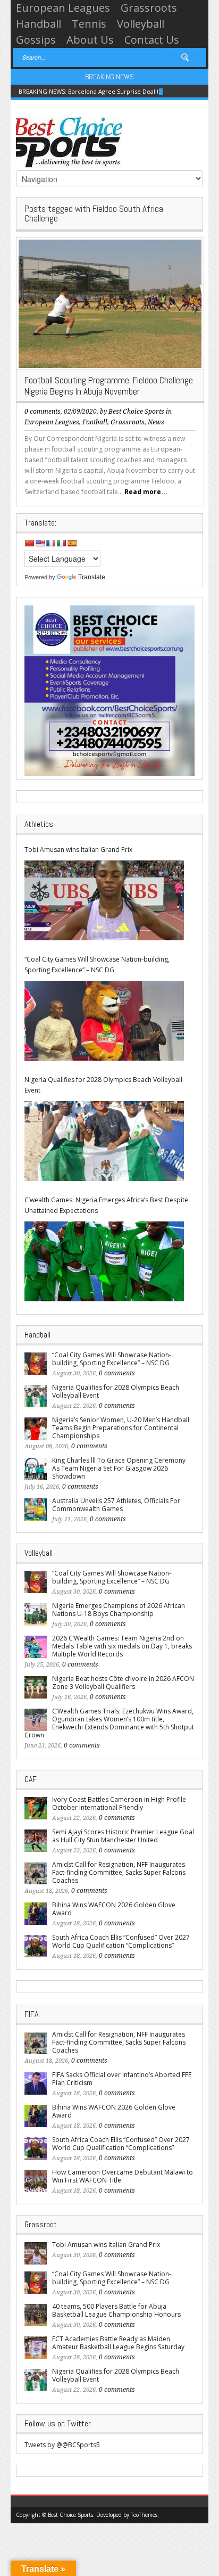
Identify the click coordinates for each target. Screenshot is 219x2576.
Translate (92, 577)
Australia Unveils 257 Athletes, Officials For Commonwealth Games (116, 1505)
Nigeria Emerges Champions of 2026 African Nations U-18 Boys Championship (119, 1610)
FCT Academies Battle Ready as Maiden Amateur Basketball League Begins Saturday (118, 2343)
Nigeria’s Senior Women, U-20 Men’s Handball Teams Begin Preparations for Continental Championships (121, 1428)
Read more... (146, 492)
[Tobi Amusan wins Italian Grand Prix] (104, 900)
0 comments (43, 412)
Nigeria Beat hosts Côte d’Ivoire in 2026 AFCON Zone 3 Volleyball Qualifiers (123, 1683)
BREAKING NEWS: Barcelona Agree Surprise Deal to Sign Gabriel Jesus (117, 91)
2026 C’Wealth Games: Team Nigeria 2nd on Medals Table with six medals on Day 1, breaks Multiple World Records (122, 1646)
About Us (90, 40)
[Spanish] (72, 543)
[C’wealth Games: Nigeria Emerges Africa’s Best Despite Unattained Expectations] (104, 1261)
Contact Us (152, 40)
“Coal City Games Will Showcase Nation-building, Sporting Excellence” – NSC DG (97, 965)
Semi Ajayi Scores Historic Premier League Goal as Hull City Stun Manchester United (123, 1836)
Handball (39, 24)
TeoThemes (144, 2515)
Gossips (36, 40)
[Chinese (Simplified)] (29, 543)
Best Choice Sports (136, 412)
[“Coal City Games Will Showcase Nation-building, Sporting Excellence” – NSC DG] (104, 1021)
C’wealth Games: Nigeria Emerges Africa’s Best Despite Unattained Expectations (106, 1205)
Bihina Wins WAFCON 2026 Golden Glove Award (114, 1909)
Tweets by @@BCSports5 (62, 2445)
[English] (40, 543)
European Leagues (63, 8)
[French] (50, 543)
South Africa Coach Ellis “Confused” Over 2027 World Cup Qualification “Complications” (121, 1941)
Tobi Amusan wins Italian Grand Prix (78, 850)
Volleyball (141, 24)
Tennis (89, 24)
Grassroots (149, 8)
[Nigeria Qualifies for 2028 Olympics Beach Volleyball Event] (104, 1141)
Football (95, 422)
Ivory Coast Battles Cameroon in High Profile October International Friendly (119, 1803)
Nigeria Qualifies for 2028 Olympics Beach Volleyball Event (103, 1085)
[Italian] (61, 543)
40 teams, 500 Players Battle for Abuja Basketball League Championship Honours (116, 2310)
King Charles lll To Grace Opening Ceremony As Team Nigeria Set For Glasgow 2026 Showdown (119, 1468)
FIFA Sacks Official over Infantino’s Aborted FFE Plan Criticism (122, 2079)
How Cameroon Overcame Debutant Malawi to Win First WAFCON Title (123, 2176)
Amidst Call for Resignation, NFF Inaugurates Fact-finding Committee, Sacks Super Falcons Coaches (119, 1872)
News (156, 422)
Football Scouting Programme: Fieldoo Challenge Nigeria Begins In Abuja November (109, 386)
